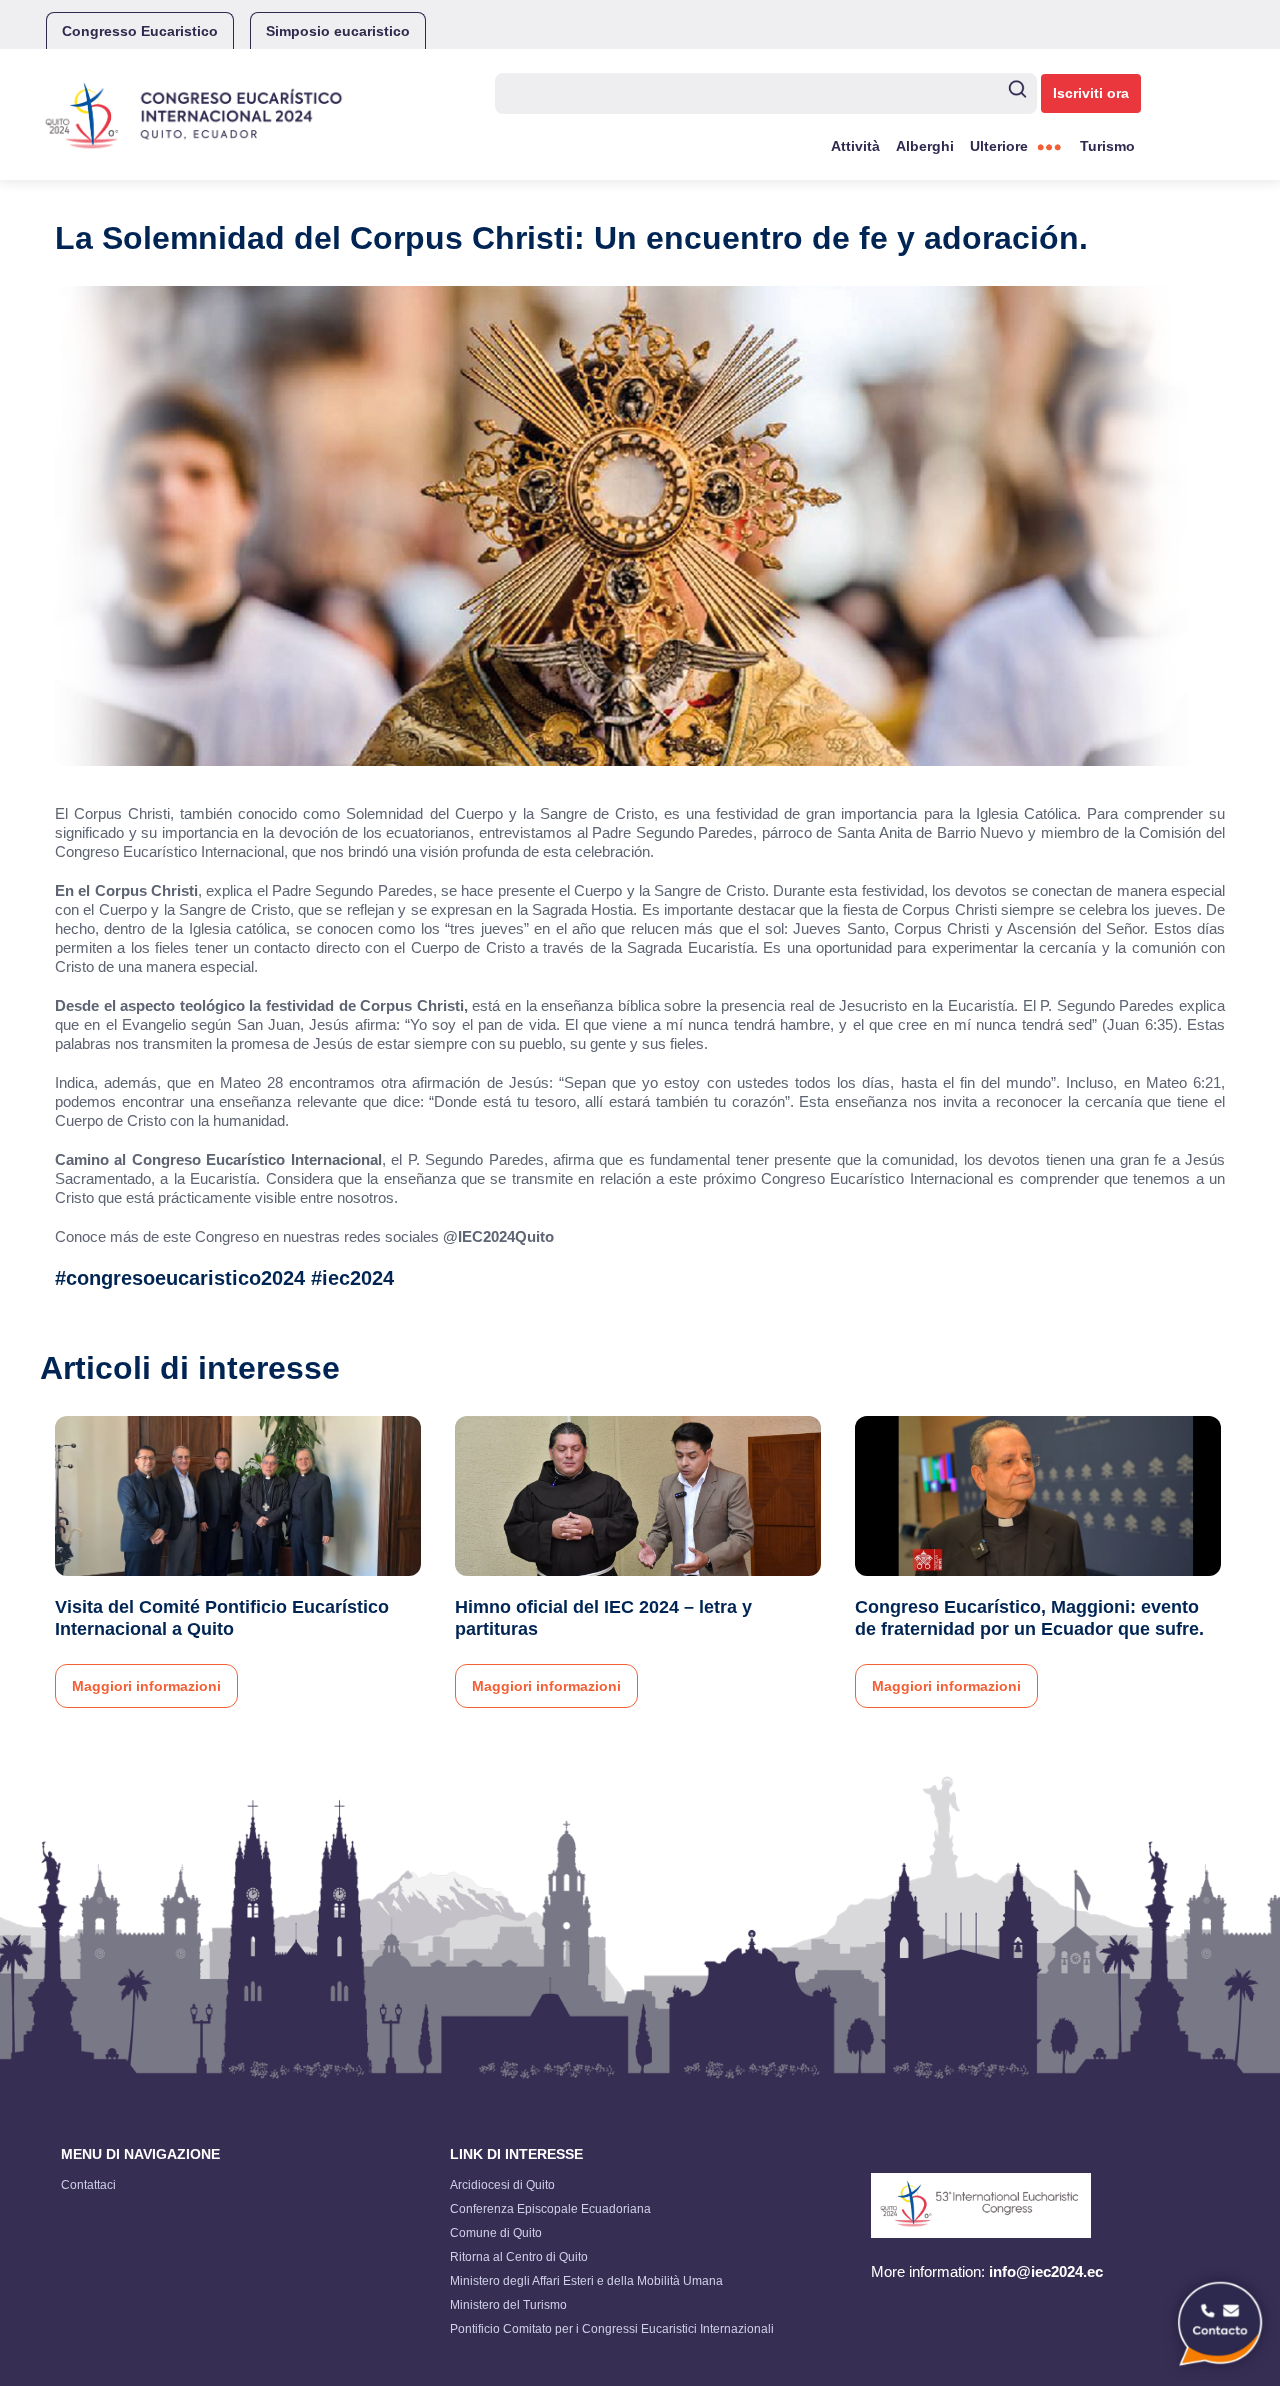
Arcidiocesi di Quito (502, 2185)
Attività (855, 146)
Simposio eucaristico (338, 31)
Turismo (1107, 146)
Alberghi (925, 146)
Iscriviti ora (1091, 93)
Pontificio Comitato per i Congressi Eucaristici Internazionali (612, 2329)
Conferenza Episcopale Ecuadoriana (550, 2209)
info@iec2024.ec (1046, 2271)
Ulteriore (999, 146)
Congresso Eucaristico (140, 31)
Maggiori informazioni (146, 1686)
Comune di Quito (496, 2233)
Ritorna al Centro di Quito (519, 2257)
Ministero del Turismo (508, 2305)
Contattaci (88, 2185)
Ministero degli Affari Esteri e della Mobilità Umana (586, 2281)
